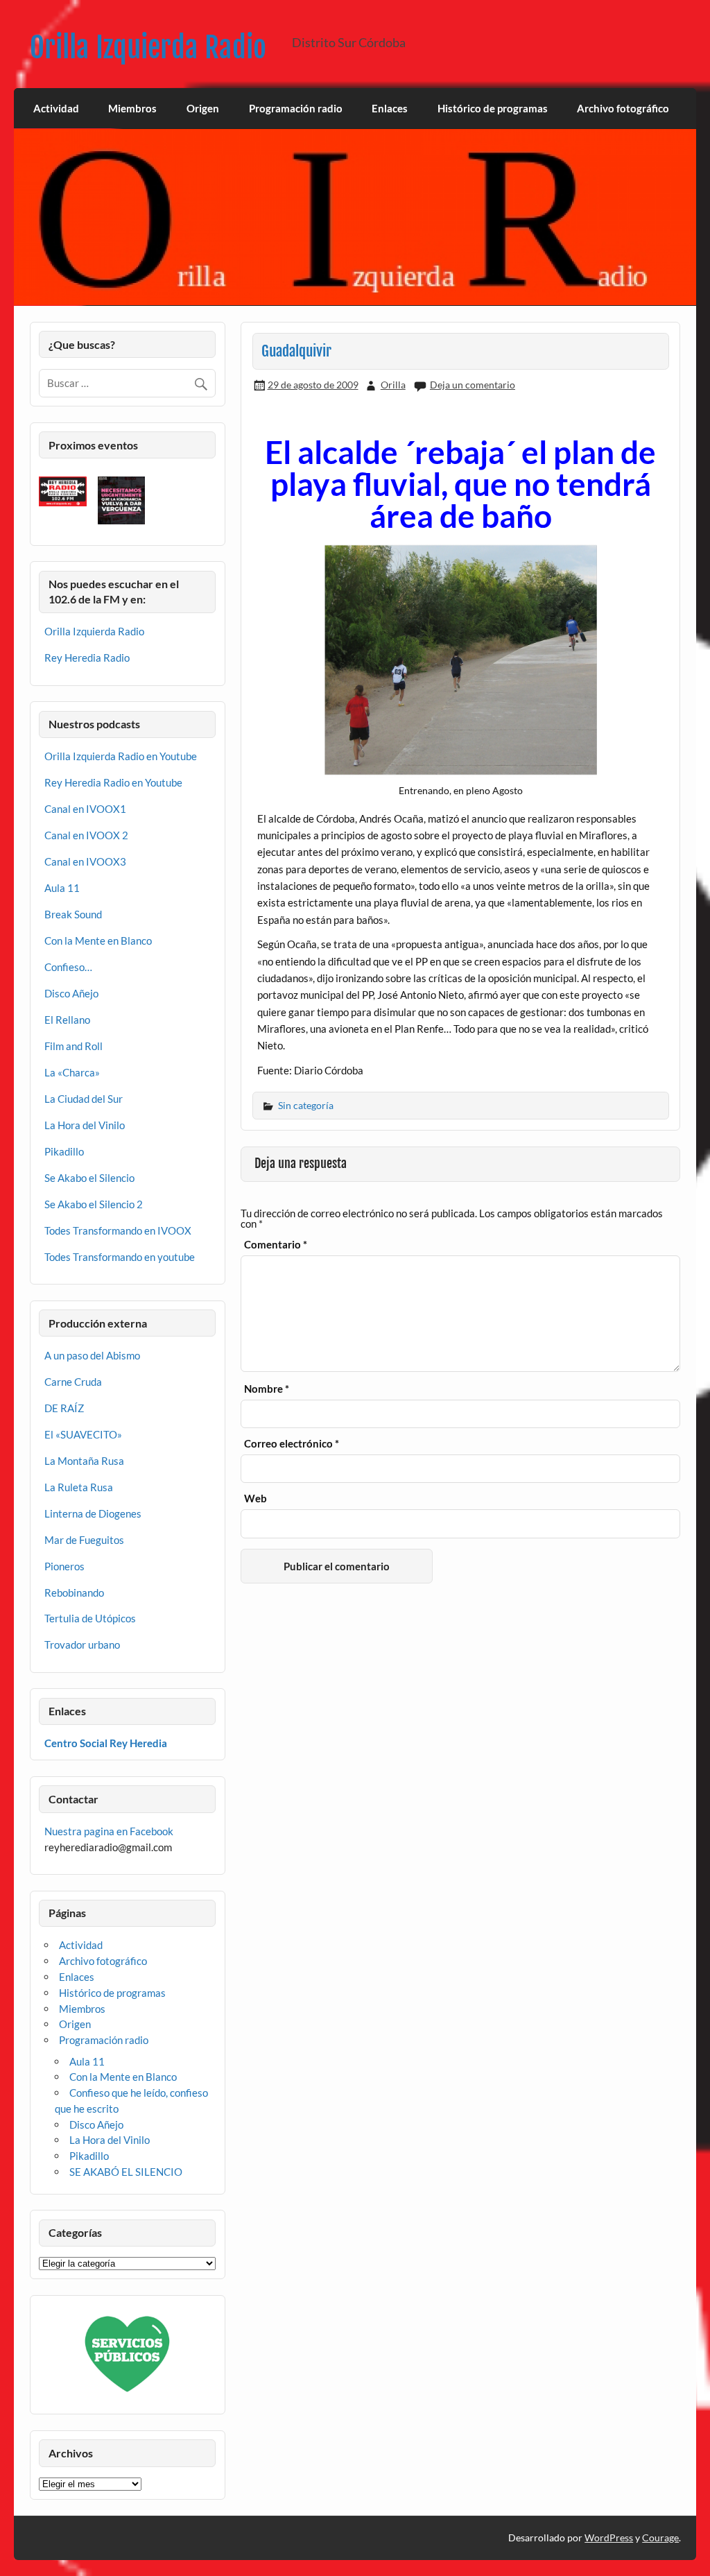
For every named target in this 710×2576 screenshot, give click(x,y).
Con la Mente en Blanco (98, 941)
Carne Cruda (73, 1382)
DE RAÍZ (64, 1408)
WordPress (609, 2538)
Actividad (56, 108)
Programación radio (296, 108)
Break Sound (73, 914)
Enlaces (390, 108)
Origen (203, 108)
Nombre (267, 1389)
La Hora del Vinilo (85, 1125)
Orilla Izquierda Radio (148, 48)
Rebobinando (74, 1592)
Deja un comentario (473, 385)
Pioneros (64, 1566)
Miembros (132, 108)
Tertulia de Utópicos (90, 1618)
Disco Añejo (71, 993)
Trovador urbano (82, 1645)
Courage (660, 2538)
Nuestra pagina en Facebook (109, 1831)
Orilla (393, 385)
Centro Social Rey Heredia (106, 1743)
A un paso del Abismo (92, 1355)
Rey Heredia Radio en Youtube (113, 782)
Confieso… (68, 967)
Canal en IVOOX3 (85, 861)
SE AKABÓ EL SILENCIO (126, 2172)
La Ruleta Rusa (79, 1487)
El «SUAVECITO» (83, 1434)
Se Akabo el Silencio (89, 1178)
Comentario (276, 1245)
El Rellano (67, 1020)
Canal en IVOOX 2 (86, 835)
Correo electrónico (292, 1444)
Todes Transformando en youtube (120, 1257)
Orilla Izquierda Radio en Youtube (121, 756)
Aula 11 (62, 888)
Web (256, 1499)
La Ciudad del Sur (84, 1099)
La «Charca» (72, 1072)
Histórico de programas (493, 108)
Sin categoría (306, 1105)
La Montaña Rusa (84, 1461)
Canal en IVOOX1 (85, 809)
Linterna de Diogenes (93, 1513)
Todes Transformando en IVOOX (118, 1230)
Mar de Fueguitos (84, 1540)
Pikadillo (64, 1151)
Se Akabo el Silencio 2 (94, 1204)
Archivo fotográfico (623, 108)
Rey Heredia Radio (87, 658)
